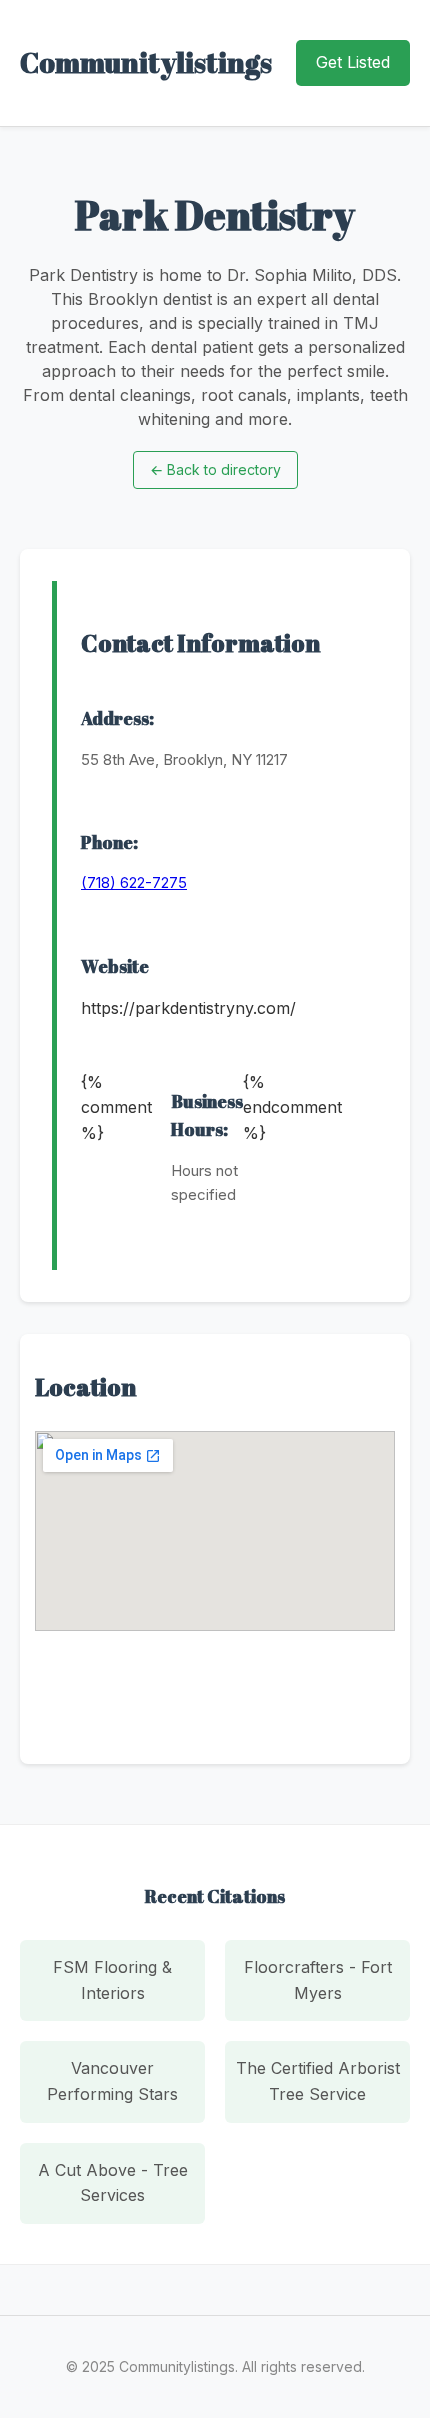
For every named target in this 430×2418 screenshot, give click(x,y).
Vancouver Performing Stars (112, 2081)
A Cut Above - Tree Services (113, 2183)
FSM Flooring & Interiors (112, 1980)
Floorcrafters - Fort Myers (318, 1980)
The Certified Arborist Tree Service (318, 2081)
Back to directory (215, 469)
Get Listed (353, 62)
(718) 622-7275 (134, 882)
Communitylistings (146, 62)
